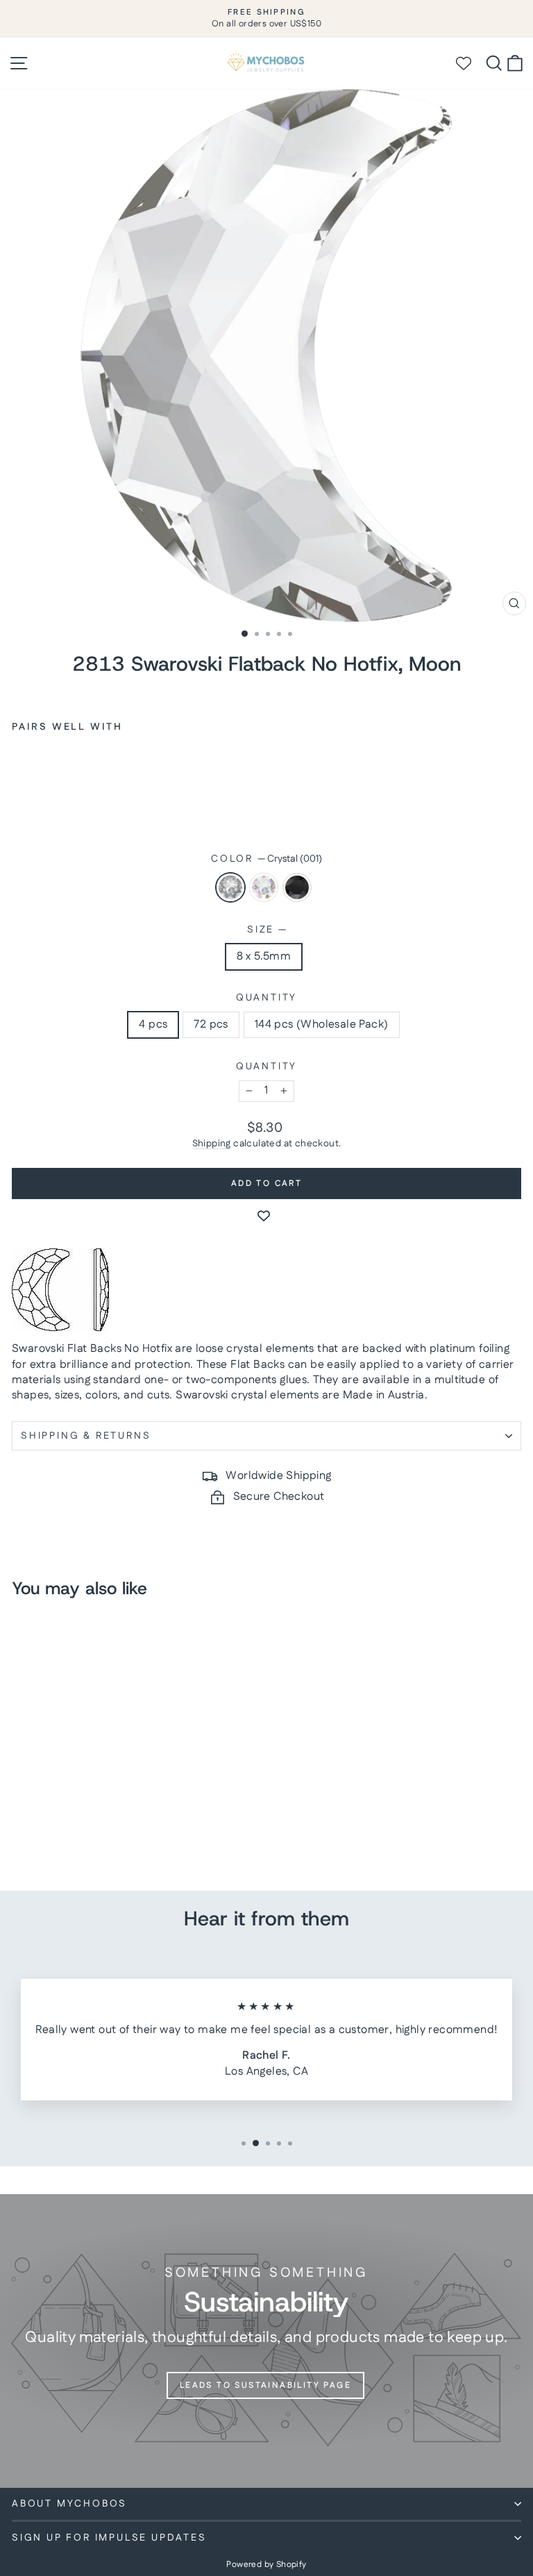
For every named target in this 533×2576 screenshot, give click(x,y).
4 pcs (153, 1024)
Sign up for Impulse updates (109, 2538)
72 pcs (211, 1024)
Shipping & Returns (86, 1436)
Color (266, 859)
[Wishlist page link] (470, 63)
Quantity (266, 998)
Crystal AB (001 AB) (264, 887)
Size (266, 930)
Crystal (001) (230, 887)
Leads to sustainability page (265, 2385)
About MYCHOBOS (69, 2504)
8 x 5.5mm (264, 956)
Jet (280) (297, 887)
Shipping (212, 1144)
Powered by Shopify (266, 2565)
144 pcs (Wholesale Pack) (322, 1024)
